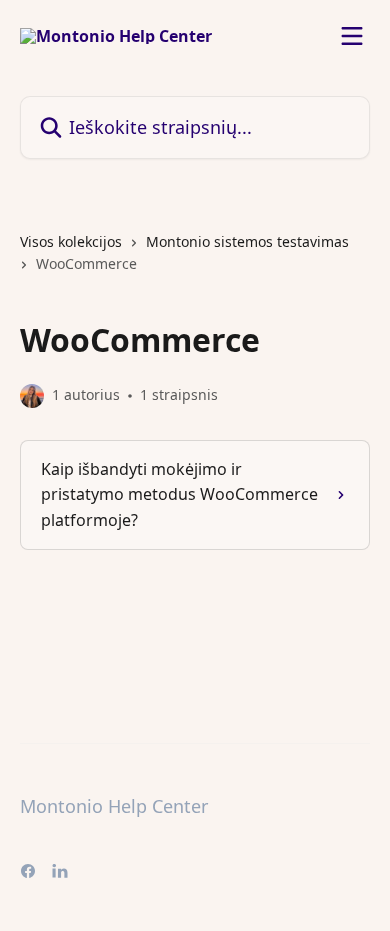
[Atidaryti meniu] (352, 36)
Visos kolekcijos (71, 241)
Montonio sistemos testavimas (247, 241)
